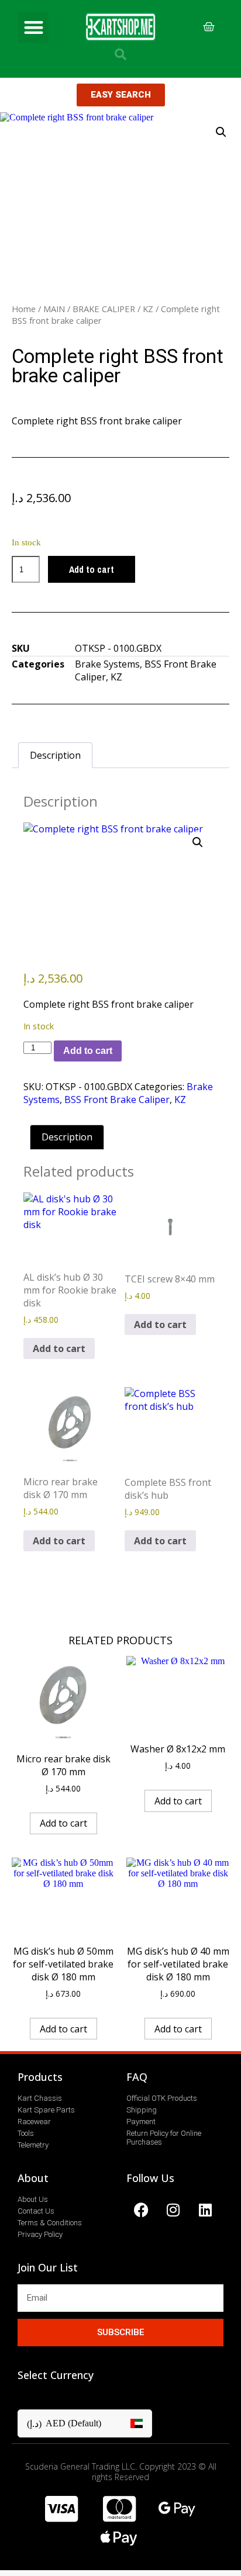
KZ (148, 309)
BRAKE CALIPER (104, 309)
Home (24, 309)
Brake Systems (107, 664)
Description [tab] (55, 755)
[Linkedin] (205, 2210)
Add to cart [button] (59, 1348)
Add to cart (92, 569)
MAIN (54, 309)
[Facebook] (141, 2210)
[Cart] (209, 27)
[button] (34, 27)
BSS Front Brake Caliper (117, 1099)
